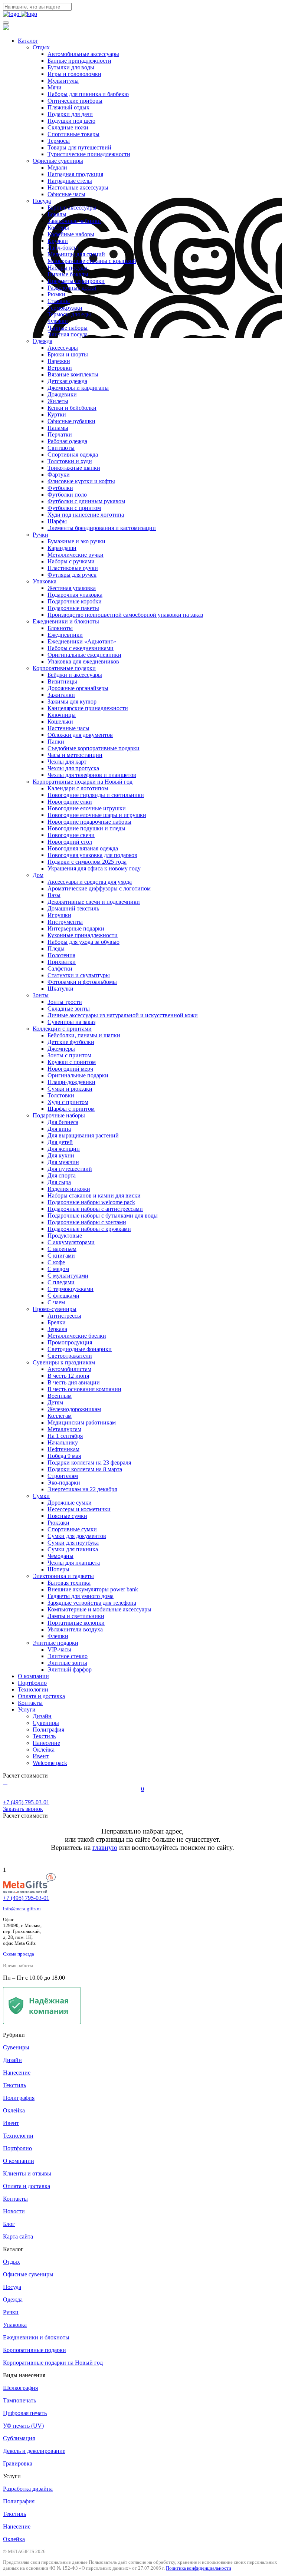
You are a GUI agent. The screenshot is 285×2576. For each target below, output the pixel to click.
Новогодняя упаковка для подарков (92, 855)
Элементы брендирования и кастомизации (102, 528)
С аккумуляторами (71, 1242)
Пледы (56, 948)
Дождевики (62, 394)
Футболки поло (67, 495)
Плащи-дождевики (71, 1082)
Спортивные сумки (72, 1529)
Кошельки (60, 722)
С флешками (63, 1296)
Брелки (57, 1322)
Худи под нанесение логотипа (86, 515)
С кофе (56, 1262)
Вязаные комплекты (73, 374)
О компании (33, 1676)
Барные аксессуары (72, 207)
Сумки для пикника (73, 1549)
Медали (57, 167)
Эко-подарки (64, 1483)
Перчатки (60, 434)
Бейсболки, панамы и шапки (84, 1035)
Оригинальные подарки (78, 1075)
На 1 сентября (65, 1436)
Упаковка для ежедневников (83, 661)
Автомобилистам (69, 1369)
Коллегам (60, 1416)
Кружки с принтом (72, 1062)
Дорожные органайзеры (78, 688)
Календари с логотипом (78, 788)
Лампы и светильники (76, 1616)
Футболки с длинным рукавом (86, 501)
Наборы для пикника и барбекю (88, 94)
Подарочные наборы (59, 1115)
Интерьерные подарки (76, 928)
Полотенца (61, 955)
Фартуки (59, 475)
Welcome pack (50, 1763)
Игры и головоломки (74, 74)
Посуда (42, 201)
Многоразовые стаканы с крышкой (92, 261)
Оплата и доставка (41, 1696)
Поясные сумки (67, 1516)
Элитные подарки (55, 1643)
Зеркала (57, 1329)
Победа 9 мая (64, 1456)
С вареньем (62, 1249)
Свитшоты (61, 448)
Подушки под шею (71, 121)
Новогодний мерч (70, 1069)
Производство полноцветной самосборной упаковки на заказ (125, 615)
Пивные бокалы (68, 274)
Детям (55, 1402)
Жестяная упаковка (72, 588)
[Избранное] (7, 1782)
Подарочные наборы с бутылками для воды (103, 1215)
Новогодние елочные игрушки (87, 808)
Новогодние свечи (71, 835)
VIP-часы (59, 1649)
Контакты (30, 1703)
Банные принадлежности (79, 61)
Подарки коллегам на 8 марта (85, 1469)
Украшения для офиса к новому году (94, 868)
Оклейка (44, 1750)
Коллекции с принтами (62, 1029)
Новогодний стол (70, 842)
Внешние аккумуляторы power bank (93, 1589)
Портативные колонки (76, 1623)
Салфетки (60, 969)
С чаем (56, 1302)
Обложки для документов (80, 735)
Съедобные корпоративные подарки (94, 748)
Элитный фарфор (70, 1669)
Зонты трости (65, 1002)
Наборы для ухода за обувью (83, 942)
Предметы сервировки (76, 281)
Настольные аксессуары (78, 187)
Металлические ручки (76, 555)
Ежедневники (65, 635)
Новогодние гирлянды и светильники (96, 795)
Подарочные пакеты (73, 608)
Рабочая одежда (67, 441)
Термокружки (65, 308)
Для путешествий (70, 1169)
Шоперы (58, 1569)
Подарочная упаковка (75, 595)
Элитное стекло (68, 1656)
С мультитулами (68, 1276)
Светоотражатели (70, 1356)
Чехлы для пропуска (73, 768)
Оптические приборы (75, 101)
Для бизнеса (63, 1122)
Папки (56, 742)
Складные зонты (69, 1009)
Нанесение (46, 1743)
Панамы (58, 428)
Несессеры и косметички (79, 1509)
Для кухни (61, 1155)
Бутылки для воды (71, 67)
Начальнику (63, 1442)
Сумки (41, 1496)
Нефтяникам (63, 1449)
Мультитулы (63, 81)
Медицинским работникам (82, 1422)
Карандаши (62, 548)
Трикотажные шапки (74, 468)
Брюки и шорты (68, 354)
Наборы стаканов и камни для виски (94, 1195)
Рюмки (56, 294)
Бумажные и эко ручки (76, 541)
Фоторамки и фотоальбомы (82, 982)
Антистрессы (64, 1316)
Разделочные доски (72, 288)
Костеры (58, 228)
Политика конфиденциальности (199, 2568)
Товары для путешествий (79, 147)
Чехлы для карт (67, 762)
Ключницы (62, 715)
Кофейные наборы (71, 234)
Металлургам (64, 1429)
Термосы (59, 141)
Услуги (27, 1709)
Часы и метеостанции (75, 755)
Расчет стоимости (25, 1775)
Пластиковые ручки (73, 568)
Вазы (54, 895)
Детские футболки (71, 1042)
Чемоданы (60, 1556)
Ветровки (60, 368)
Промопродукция (70, 1342)
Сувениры (46, 1723)
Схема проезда (19, 1954)
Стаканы (59, 301)
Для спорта (62, 1175)
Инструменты (65, 922)
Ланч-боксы (63, 248)
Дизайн (42, 1716)
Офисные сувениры (58, 161)
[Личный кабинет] (4, 1782)
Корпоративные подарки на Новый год (83, 782)
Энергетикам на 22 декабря (82, 1489)
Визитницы (62, 681)
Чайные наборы (68, 328)
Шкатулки (60, 989)
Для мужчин (63, 1162)
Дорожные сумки (70, 1503)
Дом (38, 875)
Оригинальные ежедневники (84, 655)
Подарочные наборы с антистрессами (95, 1209)
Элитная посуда (68, 334)
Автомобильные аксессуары (83, 54)
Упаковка (45, 581)
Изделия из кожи (69, 1189)
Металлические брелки (77, 1336)
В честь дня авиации (74, 1382)
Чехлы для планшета (74, 1563)
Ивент (41, 1756)
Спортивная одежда (73, 454)
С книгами (61, 1256)
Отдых (41, 47)
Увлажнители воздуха (75, 1629)
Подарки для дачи (70, 114)
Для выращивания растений (83, 1135)
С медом (58, 1269)
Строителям (63, 1476)
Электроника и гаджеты (63, 1576)
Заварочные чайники (74, 221)
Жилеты (58, 401)
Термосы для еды (69, 314)
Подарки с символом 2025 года (87, 862)
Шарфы (57, 521)
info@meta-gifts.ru (22, 1909)
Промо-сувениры (55, 1309)
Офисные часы (66, 194)
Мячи (55, 87)
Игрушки (59, 915)
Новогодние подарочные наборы (89, 822)
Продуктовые (65, 1236)
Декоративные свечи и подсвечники (94, 902)
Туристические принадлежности (89, 154)
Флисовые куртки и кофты (81, 481)
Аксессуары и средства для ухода (90, 882)
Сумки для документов (77, 1536)
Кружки (58, 241)
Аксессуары (63, 348)
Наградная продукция (75, 174)
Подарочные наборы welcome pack (91, 1202)
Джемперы (61, 1049)
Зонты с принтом (69, 1055)
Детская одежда (67, 381)
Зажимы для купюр (72, 701)
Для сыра (59, 1182)
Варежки (59, 361)
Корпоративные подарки (64, 668)
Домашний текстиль (73, 908)
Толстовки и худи (70, 461)
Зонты (41, 995)
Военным (60, 1396)
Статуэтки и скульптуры (79, 975)
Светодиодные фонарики (80, 1349)
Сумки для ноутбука (73, 1543)
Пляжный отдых (68, 107)
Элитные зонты (67, 1663)
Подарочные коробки (75, 601)
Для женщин (64, 1149)
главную (105, 1847)
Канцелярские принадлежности (88, 708)
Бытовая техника (69, 1583)
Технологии (33, 1689)
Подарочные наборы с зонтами (87, 1222)
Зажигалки (61, 695)
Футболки (60, 488)
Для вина (59, 1129)
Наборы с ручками (71, 561)
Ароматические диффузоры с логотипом (99, 888)
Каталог (28, 41)
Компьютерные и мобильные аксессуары (99, 1609)
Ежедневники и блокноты (66, 621)
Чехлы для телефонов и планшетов (92, 775)
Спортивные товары (73, 134)
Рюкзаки (58, 1523)
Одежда (42, 341)
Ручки (40, 535)
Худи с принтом (68, 1102)
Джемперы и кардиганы (78, 388)
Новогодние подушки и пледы (86, 828)
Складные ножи (68, 127)
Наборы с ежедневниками (81, 648)
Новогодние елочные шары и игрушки (97, 815)
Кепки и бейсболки (72, 408)
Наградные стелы (70, 181)
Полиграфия (48, 1730)
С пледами (61, 1282)
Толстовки (61, 1095)
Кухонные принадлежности (83, 935)
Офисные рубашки (71, 421)
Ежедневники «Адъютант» (82, 641)
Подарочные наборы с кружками (89, 1229)
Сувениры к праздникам (64, 1362)
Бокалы (57, 214)
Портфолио (32, 1683)
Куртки (57, 414)
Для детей (60, 1142)
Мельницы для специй (76, 254)
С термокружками (71, 1289)
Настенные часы (68, 728)
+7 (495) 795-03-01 (26, 1898)
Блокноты (60, 628)
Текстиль (44, 1736)
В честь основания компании (84, 1389)
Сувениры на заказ (71, 1022)
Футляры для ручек (72, 575)
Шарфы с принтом (71, 1109)
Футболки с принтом (74, 508)
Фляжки (58, 321)
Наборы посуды (68, 268)
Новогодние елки (70, 802)
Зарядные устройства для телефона (92, 1603)
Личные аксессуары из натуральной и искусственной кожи (123, 1015)
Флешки (58, 1636)
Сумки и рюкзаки (70, 1089)
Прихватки (62, 962)
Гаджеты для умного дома (81, 1596)
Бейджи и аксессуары (75, 675)
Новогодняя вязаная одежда (83, 848)
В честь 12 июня (68, 1376)
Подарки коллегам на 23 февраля (89, 1462)
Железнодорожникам (74, 1409)
